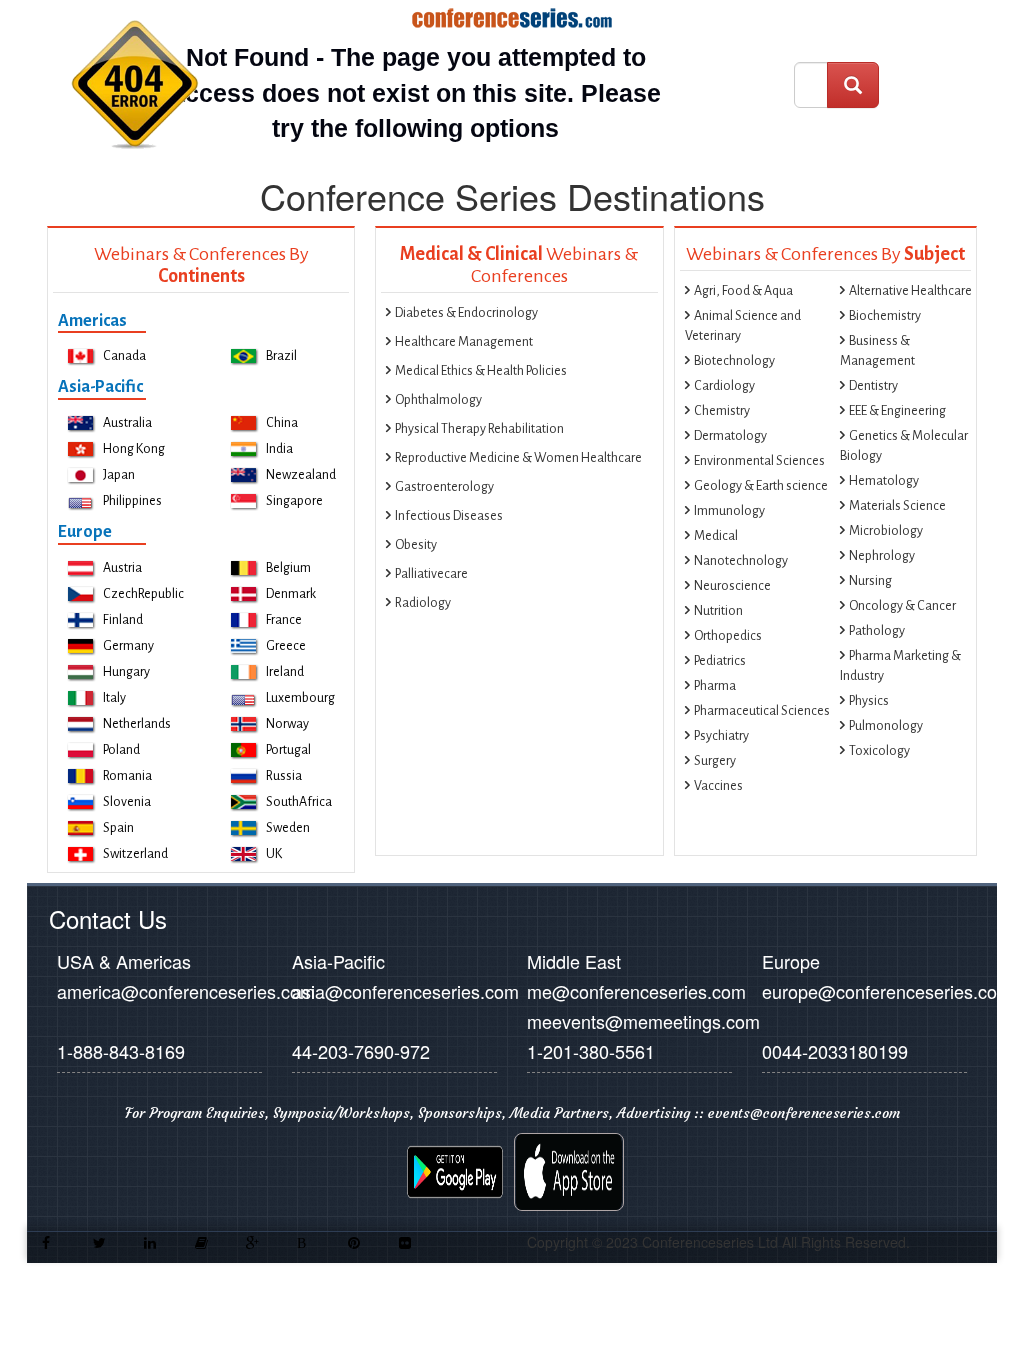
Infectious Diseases (449, 516)
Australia (127, 423)
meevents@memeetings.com (643, 1021)
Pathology (877, 631)
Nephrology (882, 556)
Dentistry (873, 386)
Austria (122, 568)
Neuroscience (732, 586)
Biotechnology (734, 361)
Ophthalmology (438, 400)
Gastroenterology (444, 487)
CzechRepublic (143, 594)
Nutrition (718, 611)
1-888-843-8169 (121, 1051)
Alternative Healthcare (910, 291)
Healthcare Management (464, 342)
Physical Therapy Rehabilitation (479, 429)
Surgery (715, 761)
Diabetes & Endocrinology (466, 313)
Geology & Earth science (761, 486)
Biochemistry (885, 316)
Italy (114, 698)
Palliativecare (431, 574)
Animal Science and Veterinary (743, 326)
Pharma (715, 686)
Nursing (870, 581)
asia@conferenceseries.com (405, 991)
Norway (287, 724)
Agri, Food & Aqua (743, 291)
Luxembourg (300, 698)
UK (274, 854)
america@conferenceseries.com (186, 991)
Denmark (291, 594)
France (284, 620)
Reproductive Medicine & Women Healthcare (518, 458)
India (279, 449)
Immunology (729, 511)
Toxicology (879, 751)
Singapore (294, 501)
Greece (286, 646)
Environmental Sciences (759, 461)
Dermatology (730, 436)
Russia (284, 776)
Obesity (416, 545)
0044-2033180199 (835, 1051)
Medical (716, 536)
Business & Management (877, 351)
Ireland (285, 672)
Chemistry (722, 411)
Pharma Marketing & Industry (900, 666)
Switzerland (135, 854)
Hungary (126, 672)
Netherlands (137, 724)
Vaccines (718, 786)
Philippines (132, 501)
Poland (121, 750)
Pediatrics (720, 661)
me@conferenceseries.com (636, 991)
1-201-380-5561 (591, 1051)
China (282, 423)
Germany (128, 646)
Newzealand (301, 475)
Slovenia (127, 802)
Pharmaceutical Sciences (762, 711)
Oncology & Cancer (902, 606)
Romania (127, 776)
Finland (123, 620)
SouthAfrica (299, 802)
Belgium (288, 568)
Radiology (423, 603)
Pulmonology (886, 726)
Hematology (884, 481)
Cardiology (724, 386)
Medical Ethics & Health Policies (481, 371)
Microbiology (886, 531)
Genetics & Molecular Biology (904, 446)
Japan (119, 475)
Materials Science (897, 506)
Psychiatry (721, 736)
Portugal (288, 750)
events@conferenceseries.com (804, 1113)
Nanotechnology (741, 561)
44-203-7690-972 (361, 1051)
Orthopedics (728, 636)
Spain (118, 828)
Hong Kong (134, 449)
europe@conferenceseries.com (887, 991)
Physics (869, 701)
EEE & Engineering (897, 411)
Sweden (288, 828)
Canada (124, 356)
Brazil (281, 356)
